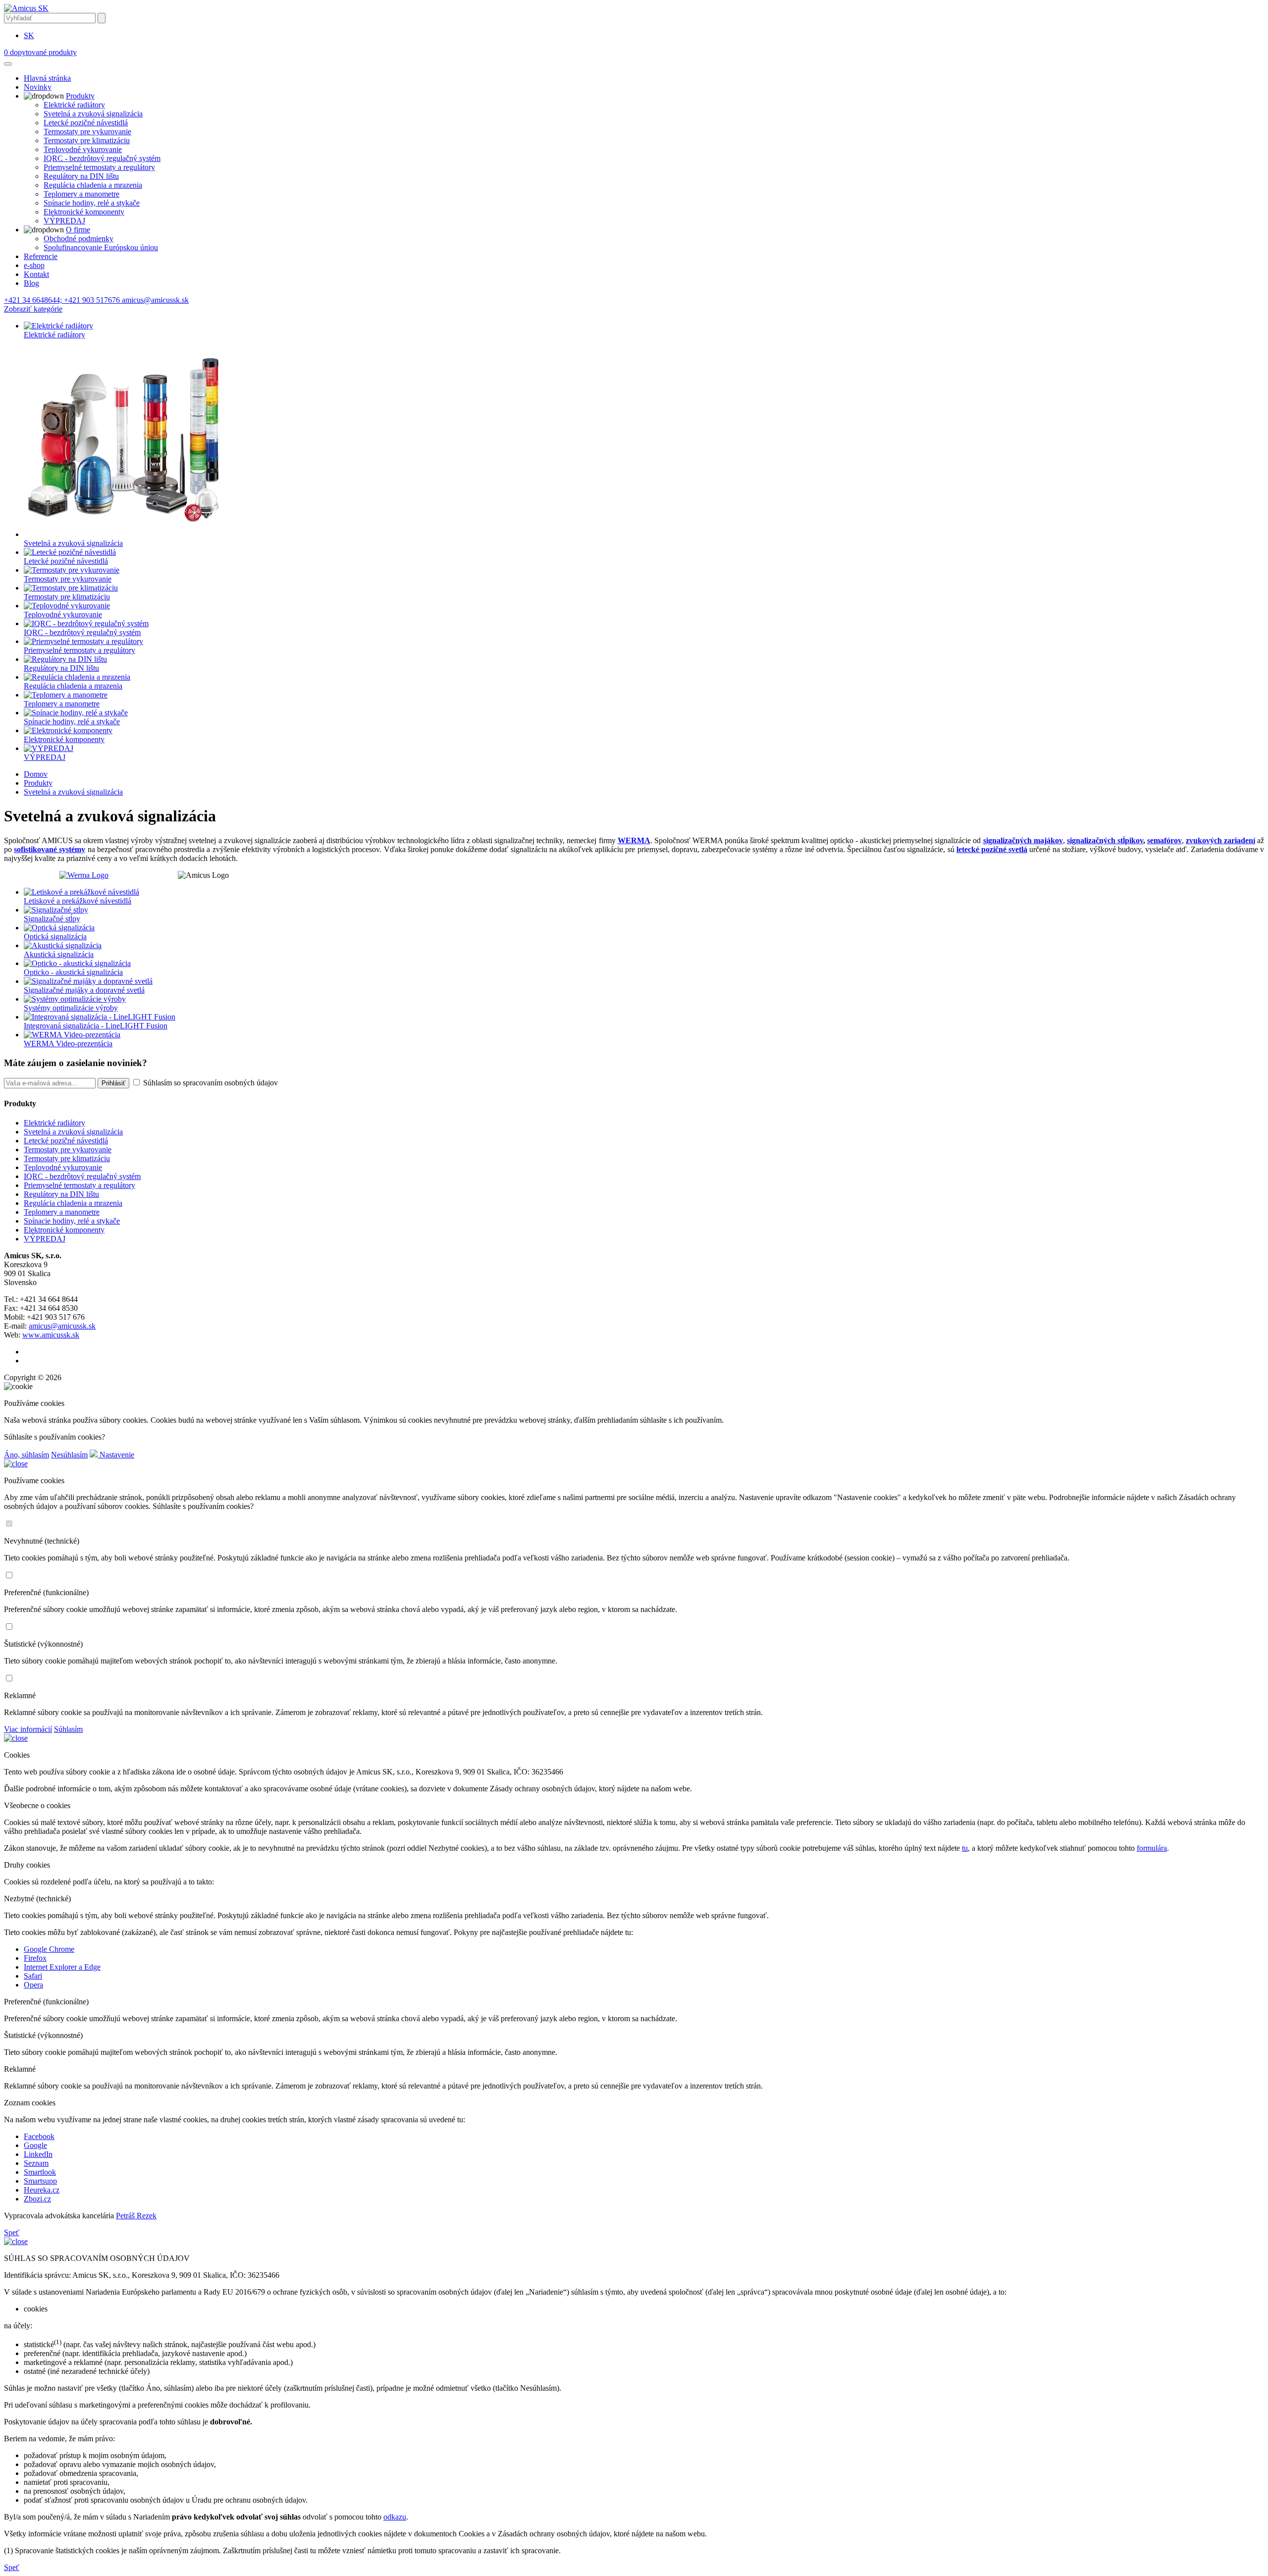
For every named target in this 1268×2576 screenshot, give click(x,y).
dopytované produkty (40, 52)
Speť (12, 2232)
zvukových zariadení (1220, 840)
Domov (36, 774)
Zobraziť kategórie (33, 309)
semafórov (1164, 840)
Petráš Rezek (136, 2216)
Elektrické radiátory (74, 105)
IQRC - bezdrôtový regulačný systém (102, 158)
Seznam (36, 2163)
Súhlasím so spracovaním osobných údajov (210, 1083)
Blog (31, 283)
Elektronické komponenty (84, 212)
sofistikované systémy (50, 849)
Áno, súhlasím (26, 1455)
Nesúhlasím (69, 1455)
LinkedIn (38, 2154)
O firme (78, 230)
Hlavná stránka (47, 78)
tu (965, 1848)
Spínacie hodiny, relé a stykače (92, 203)
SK (29, 35)
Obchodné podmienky (79, 239)
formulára (1152, 1848)
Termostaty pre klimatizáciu (87, 140)
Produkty (80, 96)
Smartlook (40, 2172)
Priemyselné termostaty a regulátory (99, 167)
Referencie (41, 256)
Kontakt (36, 274)
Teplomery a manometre (81, 194)
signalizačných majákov (1023, 840)
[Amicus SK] (26, 8)
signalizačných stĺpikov (1105, 840)
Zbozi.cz (37, 2199)
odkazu (395, 2517)
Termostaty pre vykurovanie (87, 132)
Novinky (38, 87)
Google (35, 2145)
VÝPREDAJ (64, 221)
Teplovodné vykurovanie (83, 149)
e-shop (34, 265)
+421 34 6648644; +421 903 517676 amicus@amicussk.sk (96, 300)
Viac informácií (28, 1729)
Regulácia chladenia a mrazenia (93, 185)
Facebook (39, 2136)
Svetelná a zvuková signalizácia (93, 114)
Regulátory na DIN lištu (81, 176)
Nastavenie (116, 1455)
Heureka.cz (42, 2190)
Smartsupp (40, 2181)
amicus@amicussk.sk (62, 1326)
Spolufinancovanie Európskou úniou (101, 247)
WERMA (634, 840)
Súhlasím (68, 1729)
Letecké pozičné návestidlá (86, 123)
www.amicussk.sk (51, 1335)
